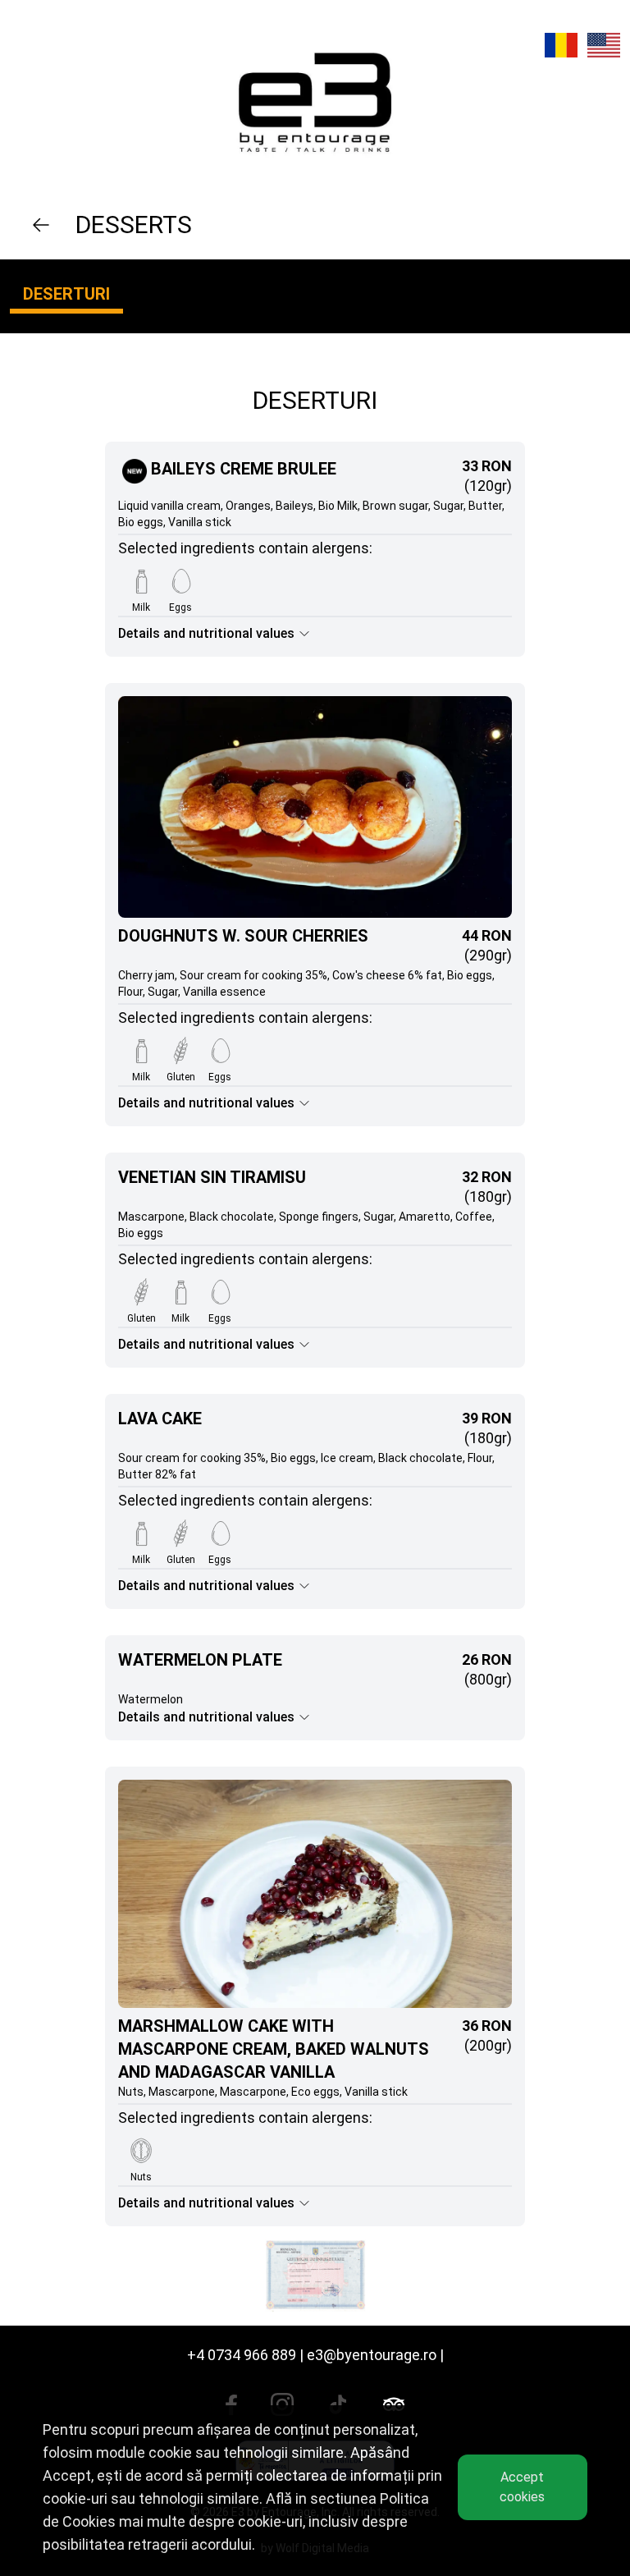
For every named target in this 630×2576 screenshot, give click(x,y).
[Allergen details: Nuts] (141, 2151)
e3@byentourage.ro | (375, 2355)
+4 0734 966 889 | (245, 2355)
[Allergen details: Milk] (141, 581)
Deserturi (66, 294)
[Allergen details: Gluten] (180, 1051)
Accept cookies (522, 2487)
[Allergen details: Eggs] (180, 581)
